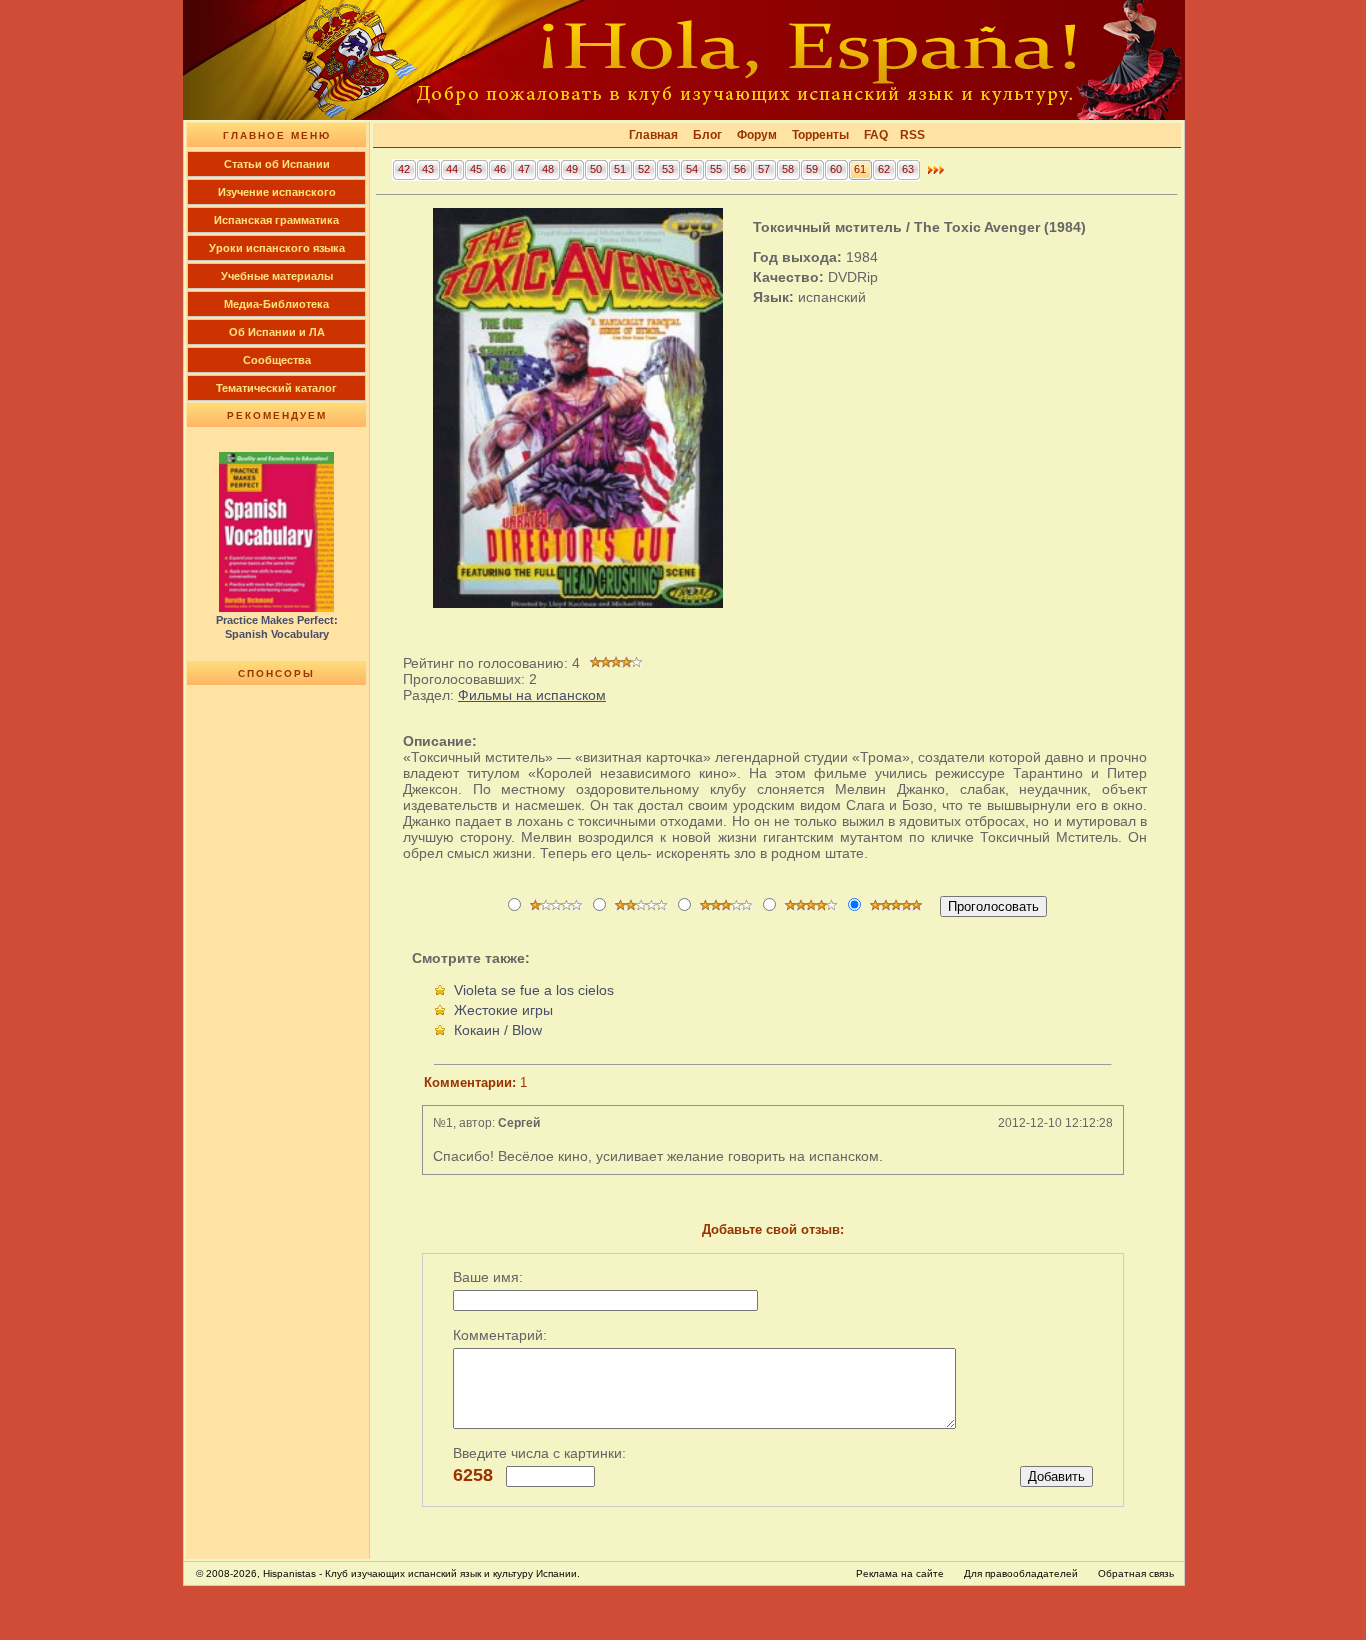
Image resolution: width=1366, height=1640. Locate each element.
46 (500, 169)
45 (476, 169)
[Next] (936, 175)
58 (788, 169)
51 (620, 169)
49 (572, 169)
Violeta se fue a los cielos (534, 990)
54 (692, 169)
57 (764, 169)
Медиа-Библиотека (276, 304)
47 (524, 169)
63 (908, 169)
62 (884, 169)
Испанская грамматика (276, 220)
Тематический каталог (276, 388)
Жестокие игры (503, 1010)
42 (404, 169)
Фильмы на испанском (532, 695)
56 (740, 169)
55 (716, 169)
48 (548, 169)
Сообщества (277, 360)
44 (452, 169)
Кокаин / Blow (498, 1030)
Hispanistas (289, 1573)
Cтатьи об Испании (277, 164)
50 (596, 169)
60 (836, 169)
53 (668, 169)
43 (428, 169)
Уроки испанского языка (277, 248)
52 (644, 169)
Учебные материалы (277, 276)
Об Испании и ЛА (277, 332)
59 (812, 169)
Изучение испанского (277, 192)
